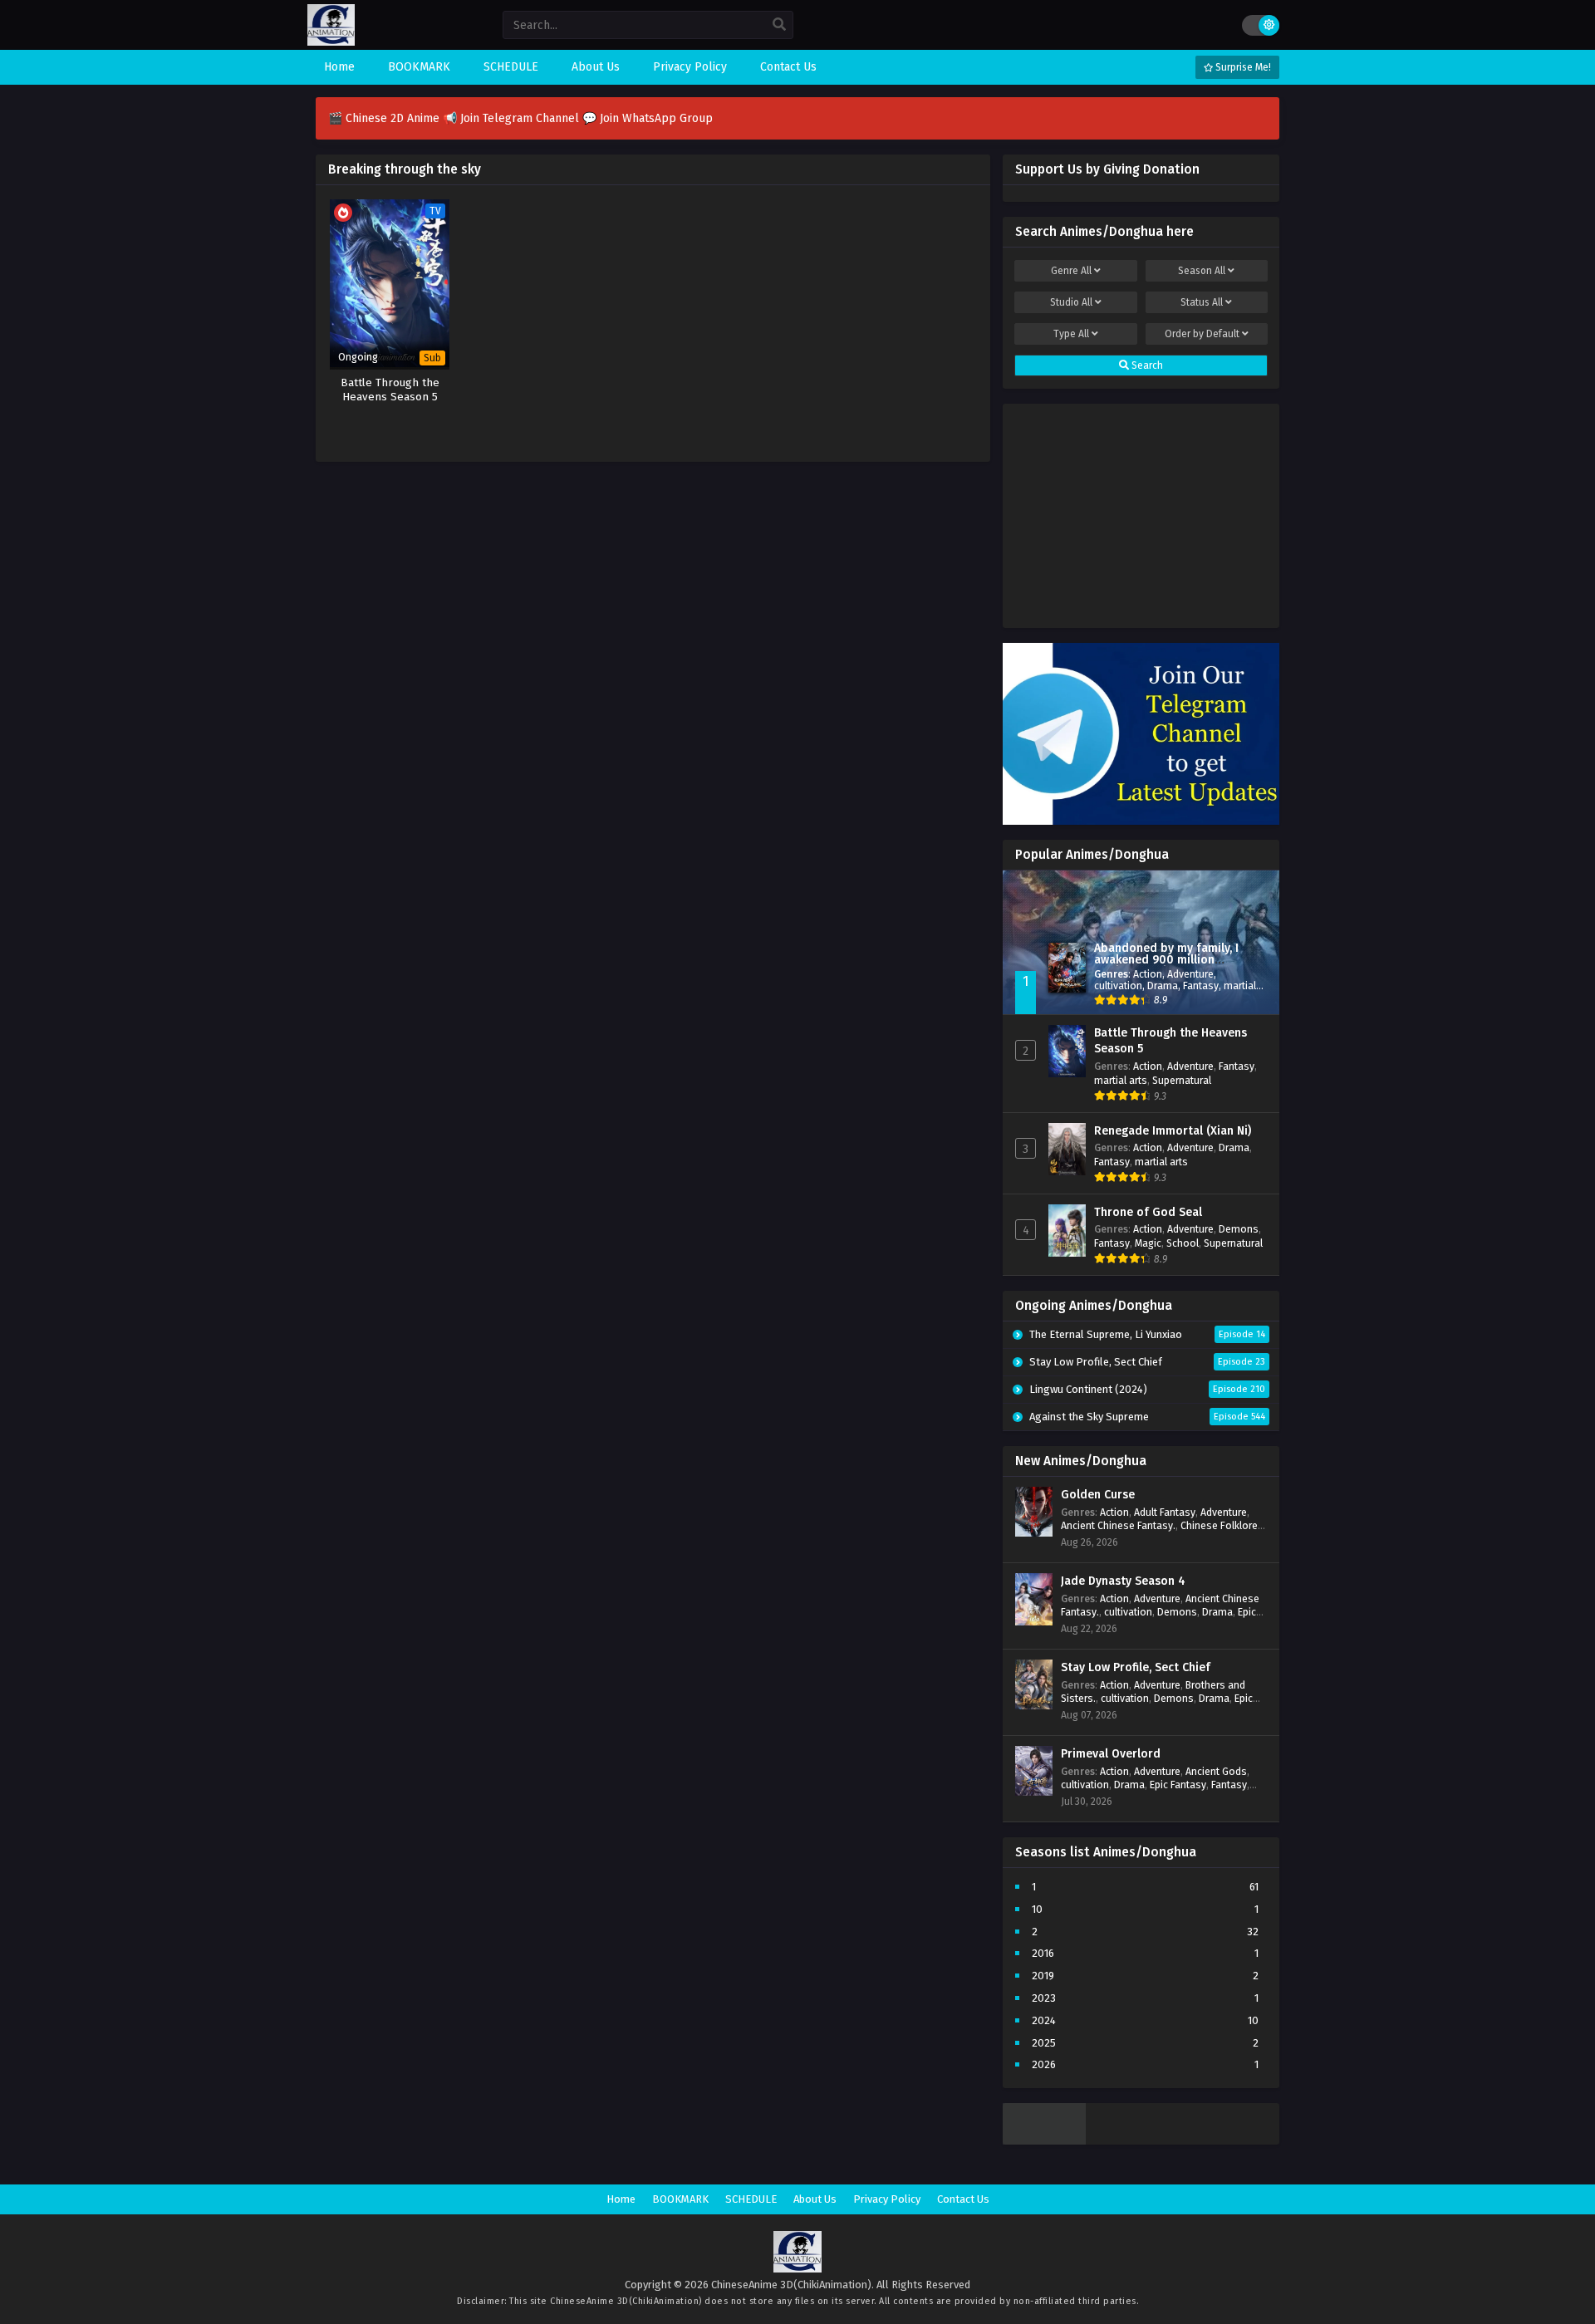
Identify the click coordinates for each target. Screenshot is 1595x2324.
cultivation (1118, 985)
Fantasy (1201, 985)
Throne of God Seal (1148, 1212)
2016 (1043, 1953)
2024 (1044, 2020)
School (1183, 1243)
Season (1202, 271)
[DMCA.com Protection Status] (1044, 2141)
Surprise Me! (1242, 67)
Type (1071, 334)
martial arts (1121, 1080)
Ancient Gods (1216, 1771)
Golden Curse (1098, 1495)
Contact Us (963, 2199)
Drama (1163, 985)
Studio (1071, 302)
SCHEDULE (751, 2199)
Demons (1239, 1229)
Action (1148, 974)
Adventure (1190, 974)
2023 (1044, 1998)
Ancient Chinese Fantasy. (1118, 1525)
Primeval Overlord (1111, 1754)
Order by (1202, 334)
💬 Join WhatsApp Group (648, 118)
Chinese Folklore (1219, 1525)
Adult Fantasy (1165, 1512)
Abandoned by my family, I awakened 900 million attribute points (1166, 960)
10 (1037, 1909)
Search (1146, 365)
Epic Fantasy (1178, 1785)
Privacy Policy (887, 2199)
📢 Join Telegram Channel (513, 118)
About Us (815, 2199)
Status (1202, 302)
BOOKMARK (680, 2199)
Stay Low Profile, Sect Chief (1136, 1667)
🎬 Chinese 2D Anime (385, 118)
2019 (1043, 1976)
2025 (1044, 2043)
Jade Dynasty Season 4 (1123, 1581)
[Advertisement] (1141, 512)
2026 (1044, 2064)
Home (621, 2199)
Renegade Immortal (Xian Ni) (1173, 1131)
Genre (1071, 271)
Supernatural (1182, 1080)
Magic (1148, 1243)
